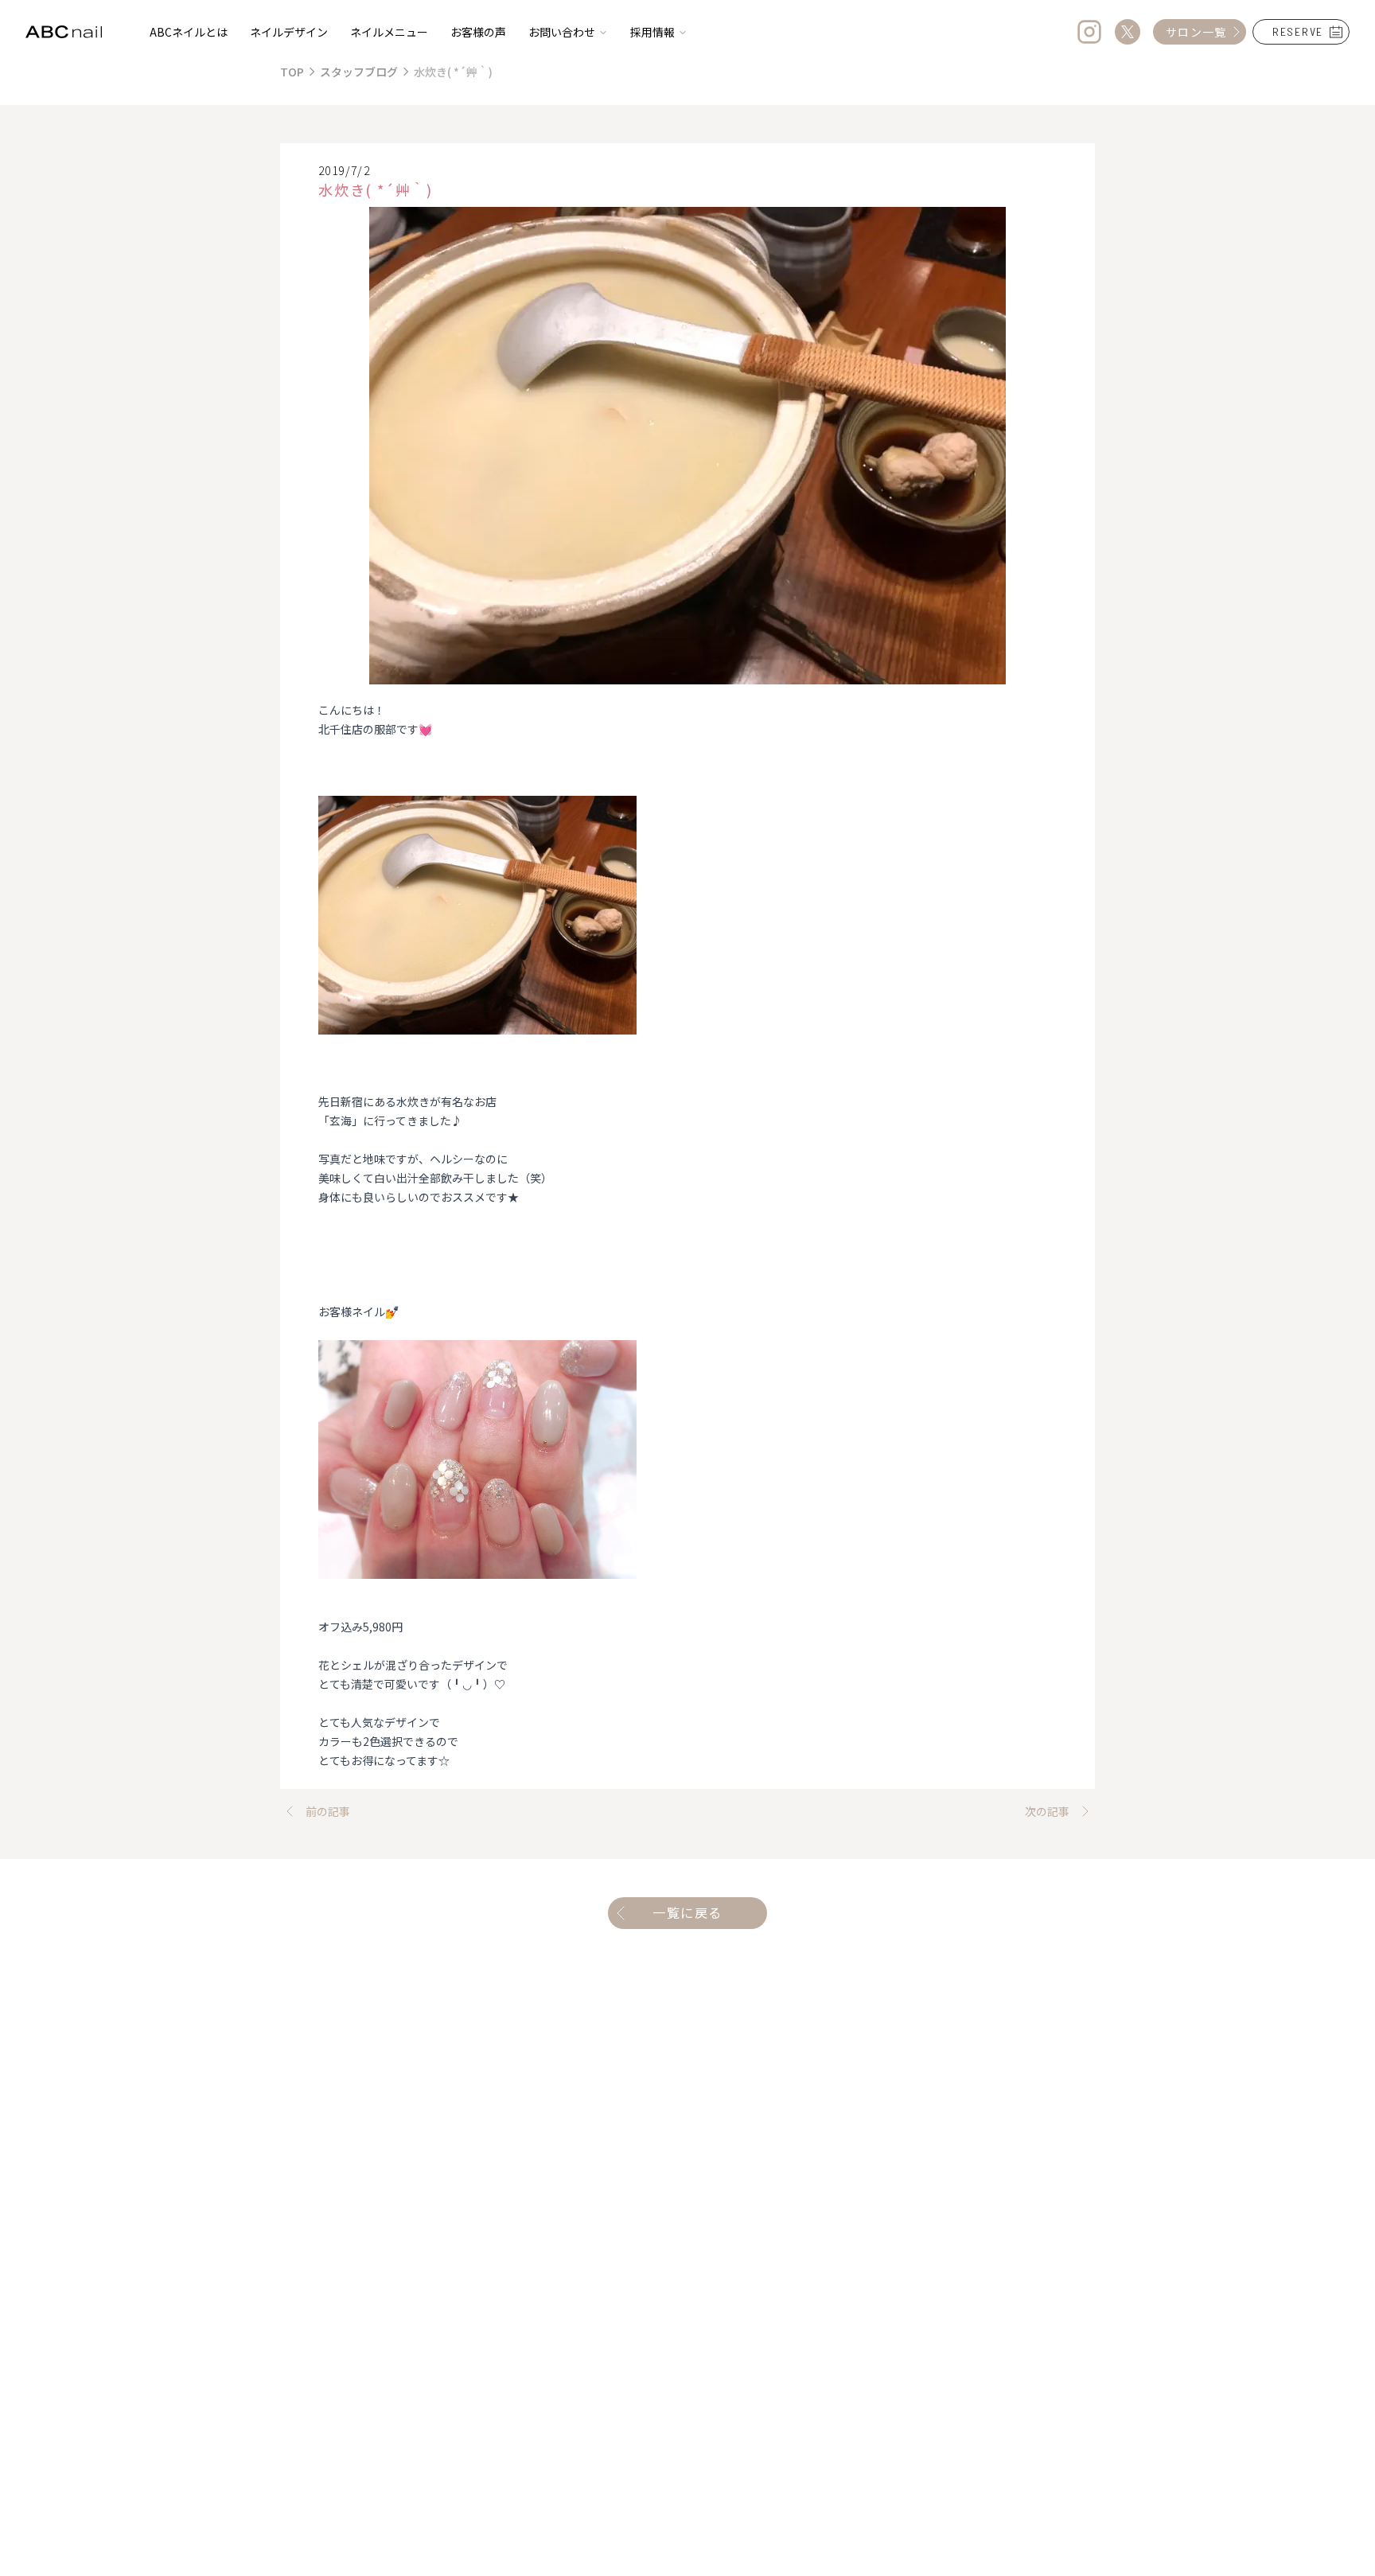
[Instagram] (1089, 32)
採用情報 (652, 32)
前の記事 (328, 1811)
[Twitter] (1128, 32)
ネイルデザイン (289, 32)
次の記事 (1047, 1811)
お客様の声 (478, 32)
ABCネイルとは (189, 32)
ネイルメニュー (389, 32)
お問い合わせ (562, 32)
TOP (292, 72)
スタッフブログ (359, 72)
